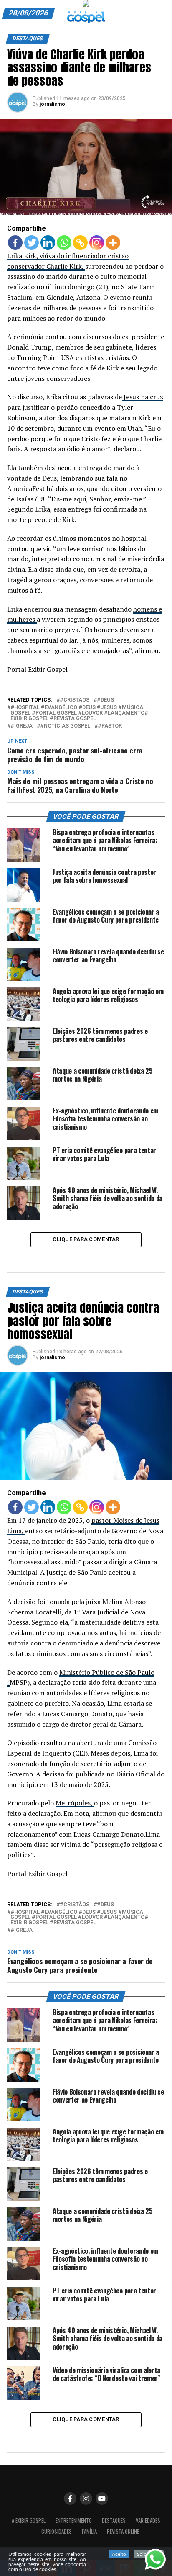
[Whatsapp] (64, 243)
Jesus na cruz (143, 397)
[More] (113, 243)
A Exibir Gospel (29, 2521)
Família (89, 2531)
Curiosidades (57, 2531)
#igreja (21, 726)
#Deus (105, 700)
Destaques (114, 2521)
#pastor (110, 726)
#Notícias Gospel (65, 726)
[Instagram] (97, 243)
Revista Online (123, 2531)
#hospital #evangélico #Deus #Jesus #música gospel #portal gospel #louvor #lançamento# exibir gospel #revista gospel (79, 713)
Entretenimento (74, 2521)
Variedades (148, 2521)
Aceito (119, 2554)
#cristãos (75, 700)
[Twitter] (32, 243)
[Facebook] (15, 243)
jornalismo (52, 104)
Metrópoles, (75, 1803)
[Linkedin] (48, 243)
